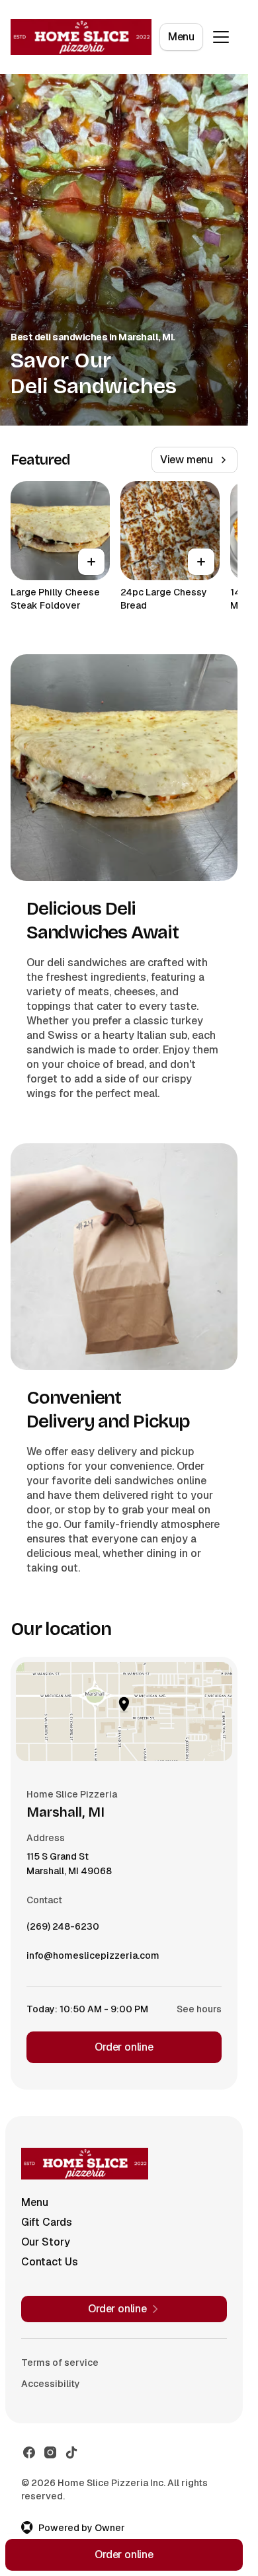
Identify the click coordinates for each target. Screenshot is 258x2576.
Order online (124, 2047)
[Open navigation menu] (221, 37)
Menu (181, 37)
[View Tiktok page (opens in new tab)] (71, 2452)
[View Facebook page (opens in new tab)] (29, 2452)
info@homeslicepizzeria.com (93, 1959)
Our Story (46, 2242)
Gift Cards (47, 2222)
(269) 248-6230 (63, 1930)
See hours (199, 2009)
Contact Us (50, 2262)
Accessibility (51, 2384)
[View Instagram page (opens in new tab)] (50, 2452)
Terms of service (60, 2363)
